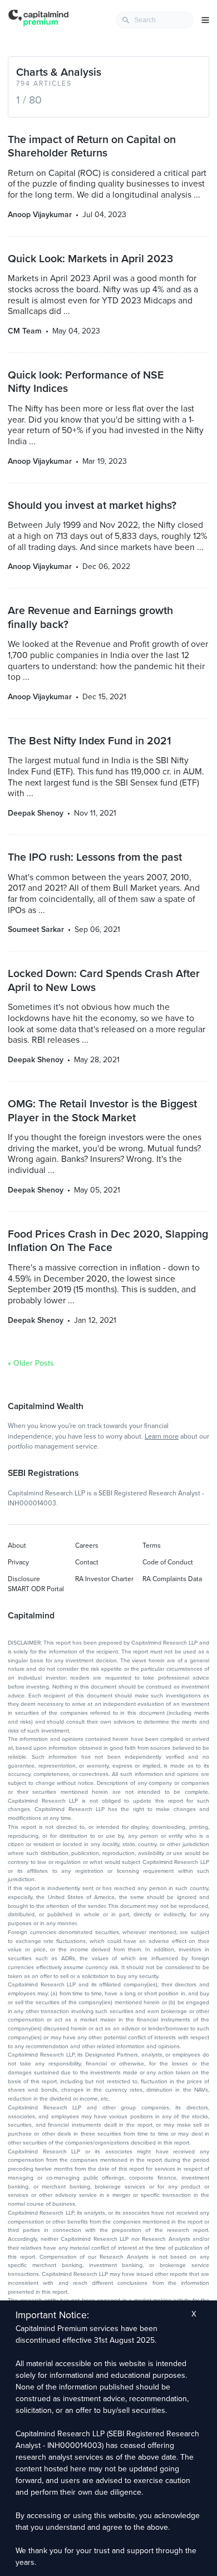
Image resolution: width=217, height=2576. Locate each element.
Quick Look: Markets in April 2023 (90, 259)
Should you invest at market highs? (92, 506)
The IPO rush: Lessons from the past (95, 857)
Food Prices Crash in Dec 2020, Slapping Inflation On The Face (108, 1241)
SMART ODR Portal (36, 1589)
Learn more (162, 1436)
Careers (87, 1545)
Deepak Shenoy (36, 813)
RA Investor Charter (104, 1579)
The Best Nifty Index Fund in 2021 (89, 741)
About (17, 1545)
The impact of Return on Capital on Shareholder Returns (92, 146)
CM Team (25, 331)
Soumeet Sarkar (36, 929)
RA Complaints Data (172, 1579)
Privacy (18, 1562)
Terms (152, 1545)
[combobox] (155, 20)
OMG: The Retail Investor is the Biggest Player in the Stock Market (102, 1111)
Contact (87, 1562)
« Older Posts (31, 1363)
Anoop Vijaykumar (40, 215)
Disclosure (24, 1579)
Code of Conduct (168, 1562)
